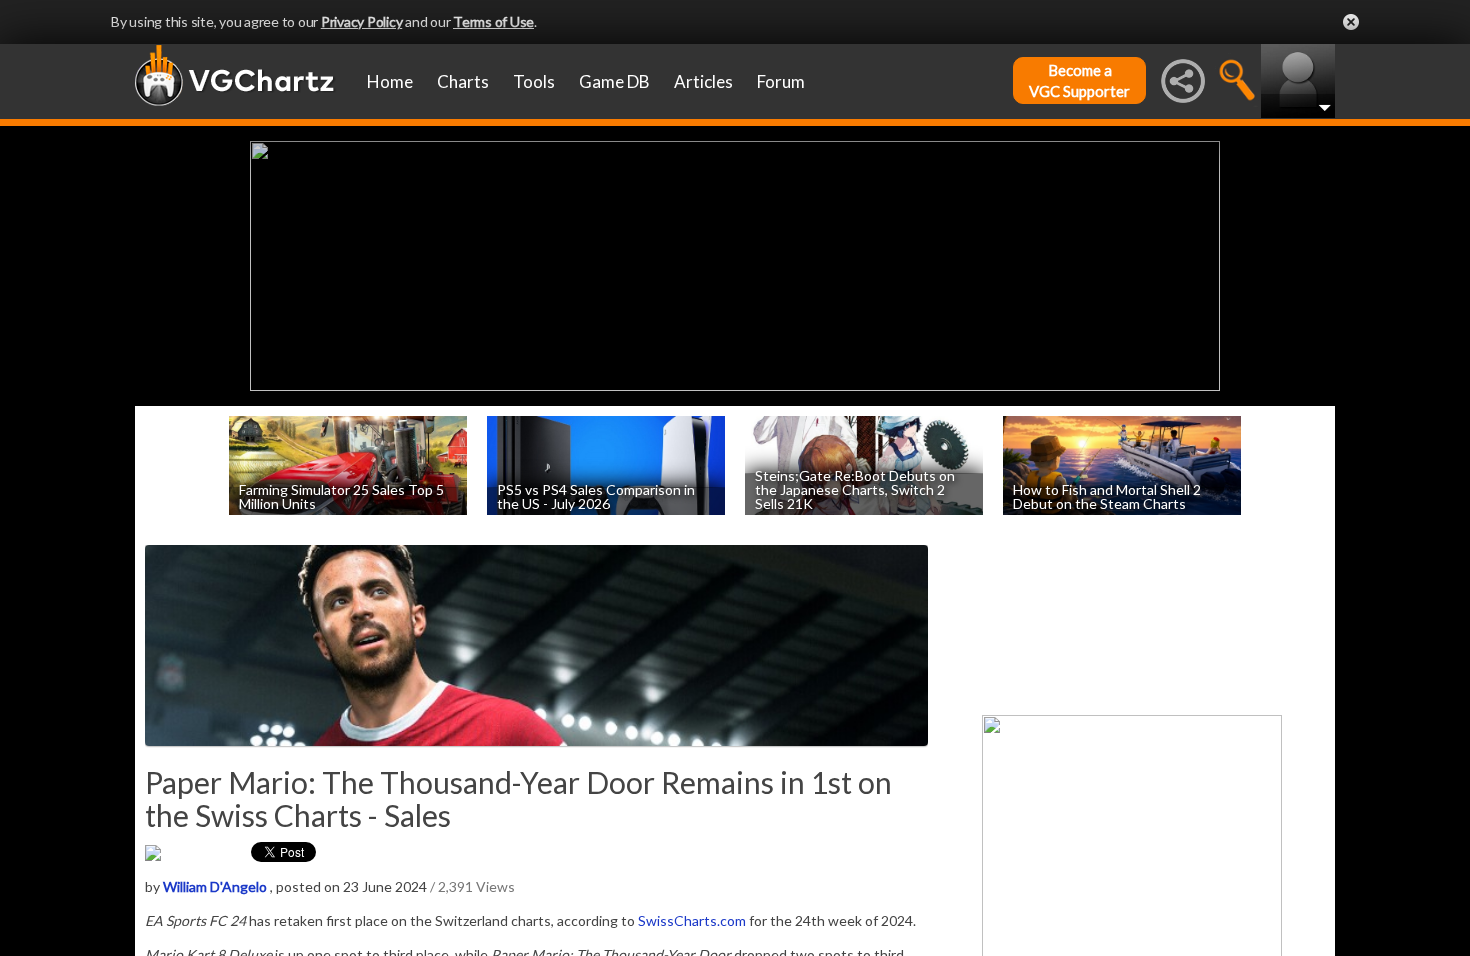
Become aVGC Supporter (1079, 80)
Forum (781, 81)
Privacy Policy (362, 21)
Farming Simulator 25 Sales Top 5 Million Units (341, 495)
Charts (463, 81)
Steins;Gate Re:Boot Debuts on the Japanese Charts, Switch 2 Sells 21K (855, 488)
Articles (703, 81)
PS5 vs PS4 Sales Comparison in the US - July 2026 (596, 495)
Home (390, 81)
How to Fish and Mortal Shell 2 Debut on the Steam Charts (1107, 495)
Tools (534, 81)
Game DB (614, 81)
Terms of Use (493, 21)
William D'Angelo (215, 886)
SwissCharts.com (692, 920)
